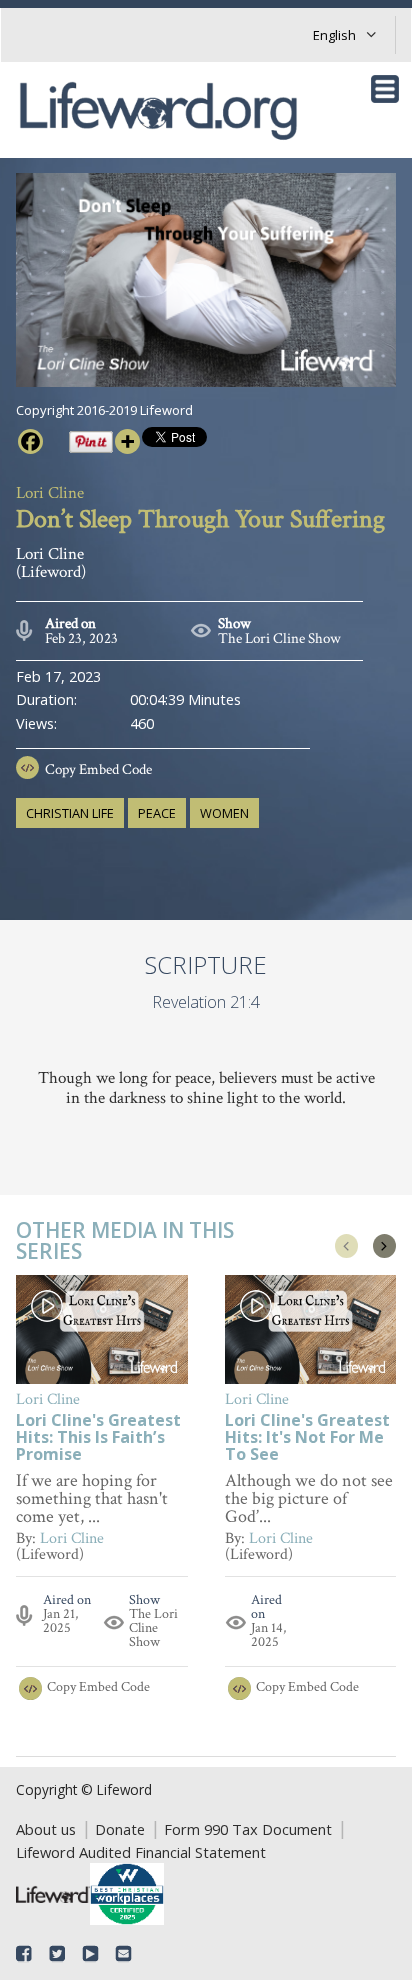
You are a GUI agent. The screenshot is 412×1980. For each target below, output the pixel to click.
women (224, 813)
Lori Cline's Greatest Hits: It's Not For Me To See (307, 1438)
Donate (120, 1829)
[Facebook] (30, 441)
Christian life (70, 813)
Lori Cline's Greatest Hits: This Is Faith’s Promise (98, 1438)
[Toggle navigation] (385, 89)
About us (46, 1829)
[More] (127, 441)
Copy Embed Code (98, 769)
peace (157, 813)
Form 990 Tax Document (248, 1829)
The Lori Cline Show (279, 638)
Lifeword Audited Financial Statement (141, 1852)
